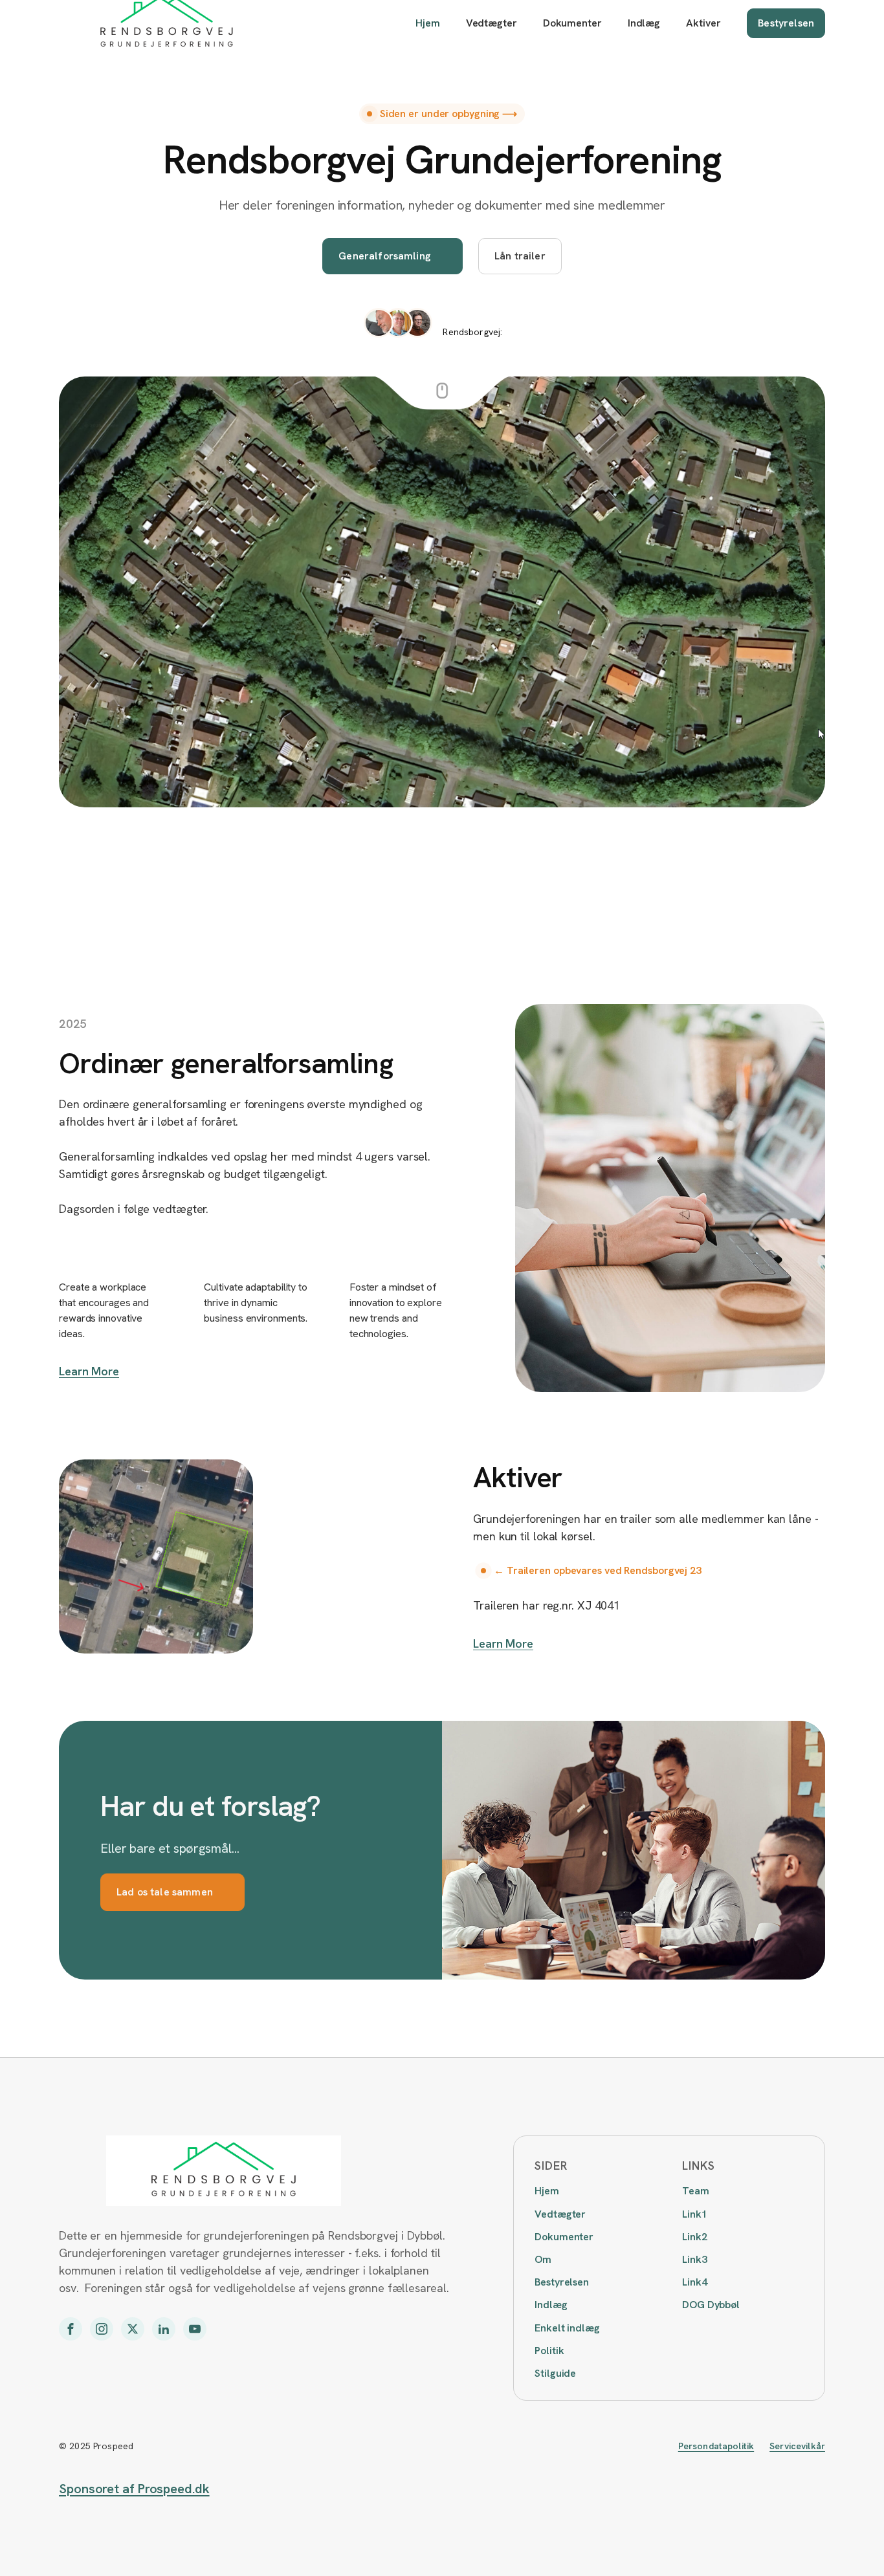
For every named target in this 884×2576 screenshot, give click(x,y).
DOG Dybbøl (711, 2305)
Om (543, 2259)
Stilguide (555, 2373)
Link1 (695, 2214)
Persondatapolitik (716, 2446)
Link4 (695, 2282)
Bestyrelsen (786, 23)
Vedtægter (492, 23)
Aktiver (703, 23)
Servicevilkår (797, 2446)
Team (696, 2191)
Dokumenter (572, 23)
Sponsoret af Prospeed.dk (134, 2489)
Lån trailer (520, 256)
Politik (549, 2351)
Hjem (428, 23)
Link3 (695, 2259)
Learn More (89, 1371)
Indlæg (644, 23)
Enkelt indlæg (567, 2328)
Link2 (695, 2237)
